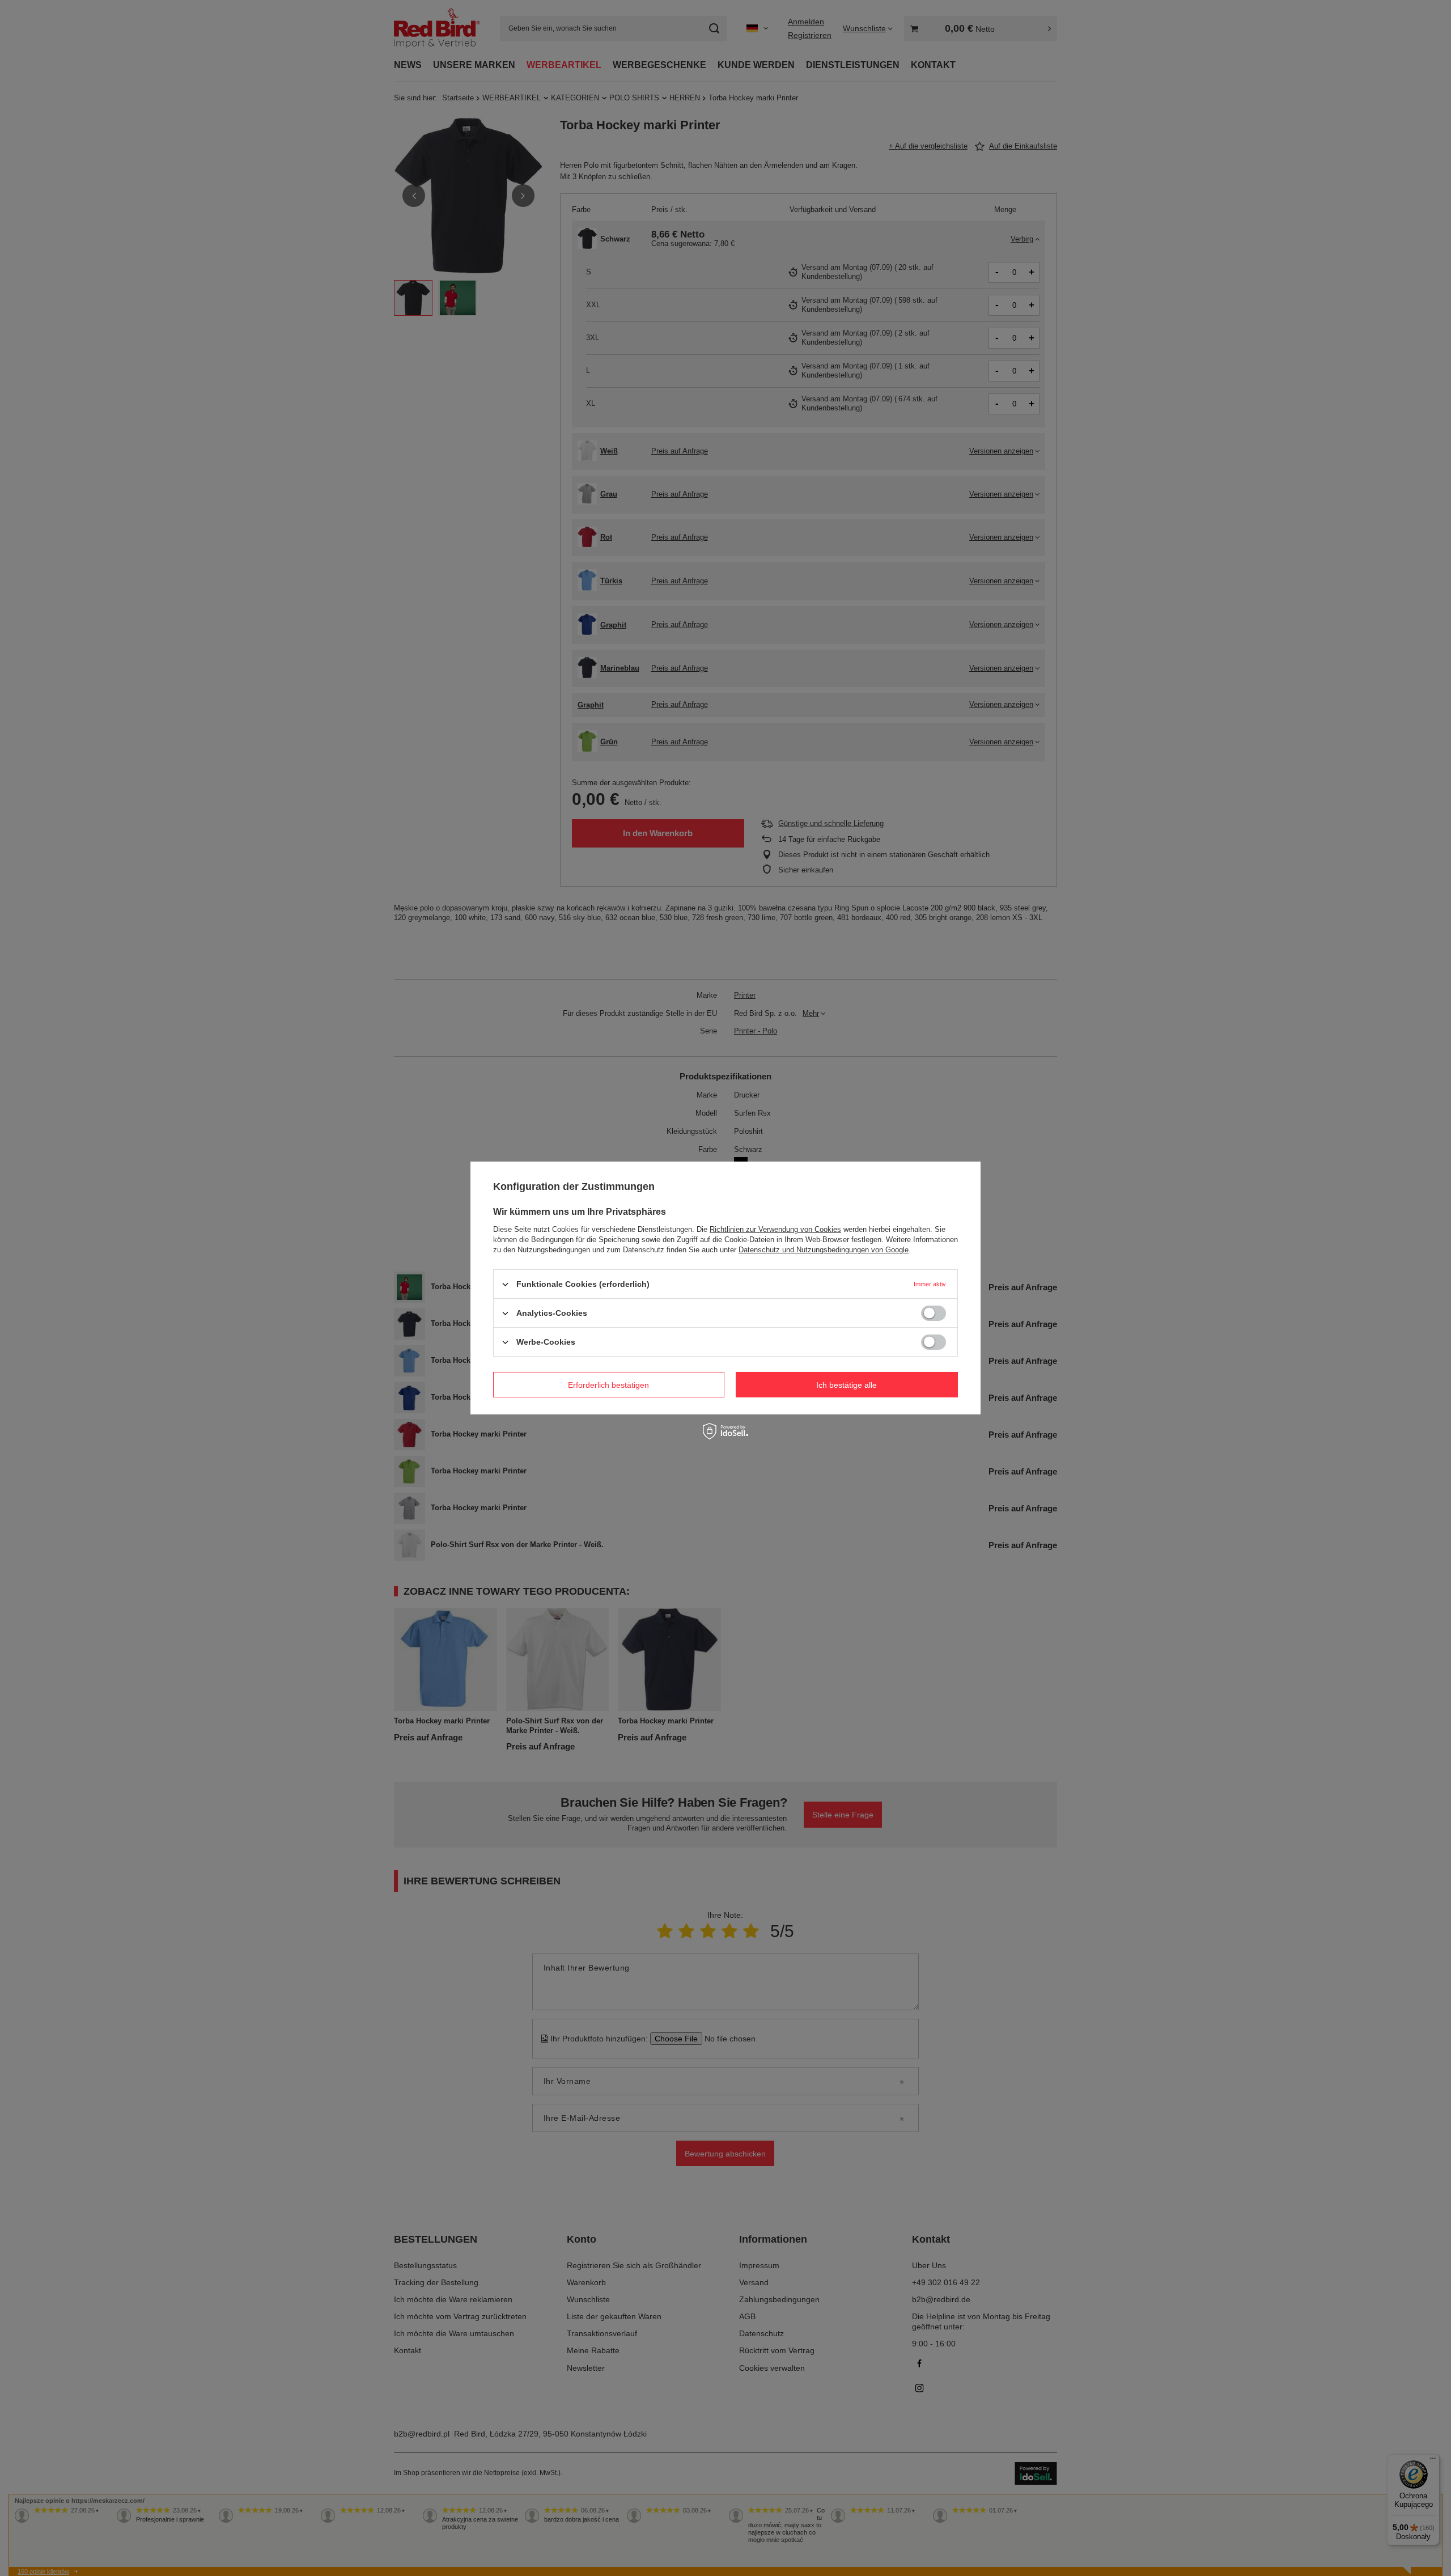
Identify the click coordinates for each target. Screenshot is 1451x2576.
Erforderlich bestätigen (608, 1384)
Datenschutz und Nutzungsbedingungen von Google (824, 1250)
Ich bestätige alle (847, 1384)
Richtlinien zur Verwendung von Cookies (775, 1229)
